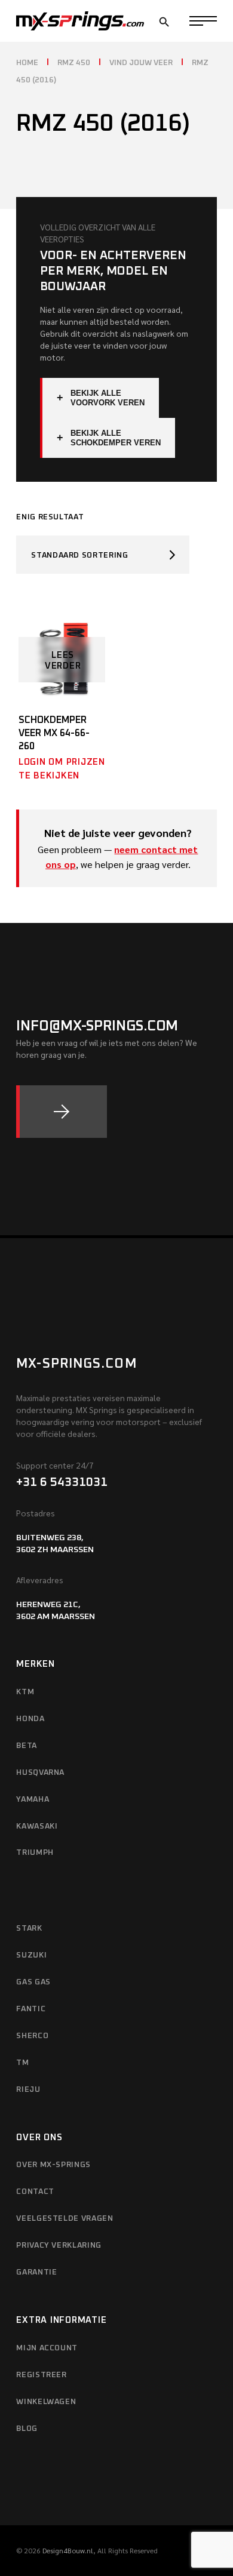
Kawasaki (37, 1826)
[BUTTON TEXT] (62, 1112)
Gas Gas (33, 1982)
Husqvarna (40, 1773)
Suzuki (31, 1955)
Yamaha (33, 1800)
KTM (25, 1692)
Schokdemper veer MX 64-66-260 (54, 733)
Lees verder (63, 661)
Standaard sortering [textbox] (79, 555)
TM (22, 2063)
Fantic (31, 2009)
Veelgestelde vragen (65, 2219)
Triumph (35, 1853)
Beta (27, 1746)
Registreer (42, 2375)
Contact (35, 2192)
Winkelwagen (46, 2402)
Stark (29, 1929)
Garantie (36, 2272)
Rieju (28, 2090)
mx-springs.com (76, 1364)
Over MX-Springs (53, 2165)
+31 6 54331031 (62, 1482)
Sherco (32, 2036)
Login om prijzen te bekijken (62, 769)
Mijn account (47, 2348)
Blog (27, 2429)
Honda (30, 1719)
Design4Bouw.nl (68, 2550)
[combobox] (103, 555)
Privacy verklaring (59, 2246)
